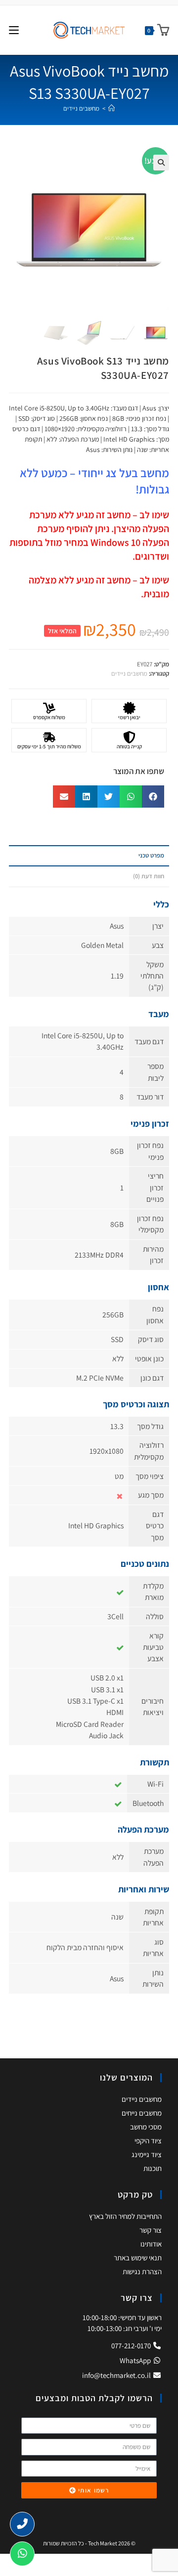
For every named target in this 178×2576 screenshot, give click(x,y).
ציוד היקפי (148, 2141)
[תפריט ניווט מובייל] (14, 30)
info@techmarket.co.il (116, 2375)
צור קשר (151, 2230)
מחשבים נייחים (142, 2113)
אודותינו (151, 2244)
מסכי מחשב (146, 2127)
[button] (161, 163)
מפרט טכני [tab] (151, 855)
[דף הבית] (111, 108)
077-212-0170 (132, 2346)
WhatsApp (136, 2360)
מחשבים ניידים (81, 108)
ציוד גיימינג (147, 2154)
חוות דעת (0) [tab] (149, 876)
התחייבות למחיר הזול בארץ (125, 2216)
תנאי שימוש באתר (138, 2258)
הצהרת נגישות (142, 2271)
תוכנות (153, 2168)
